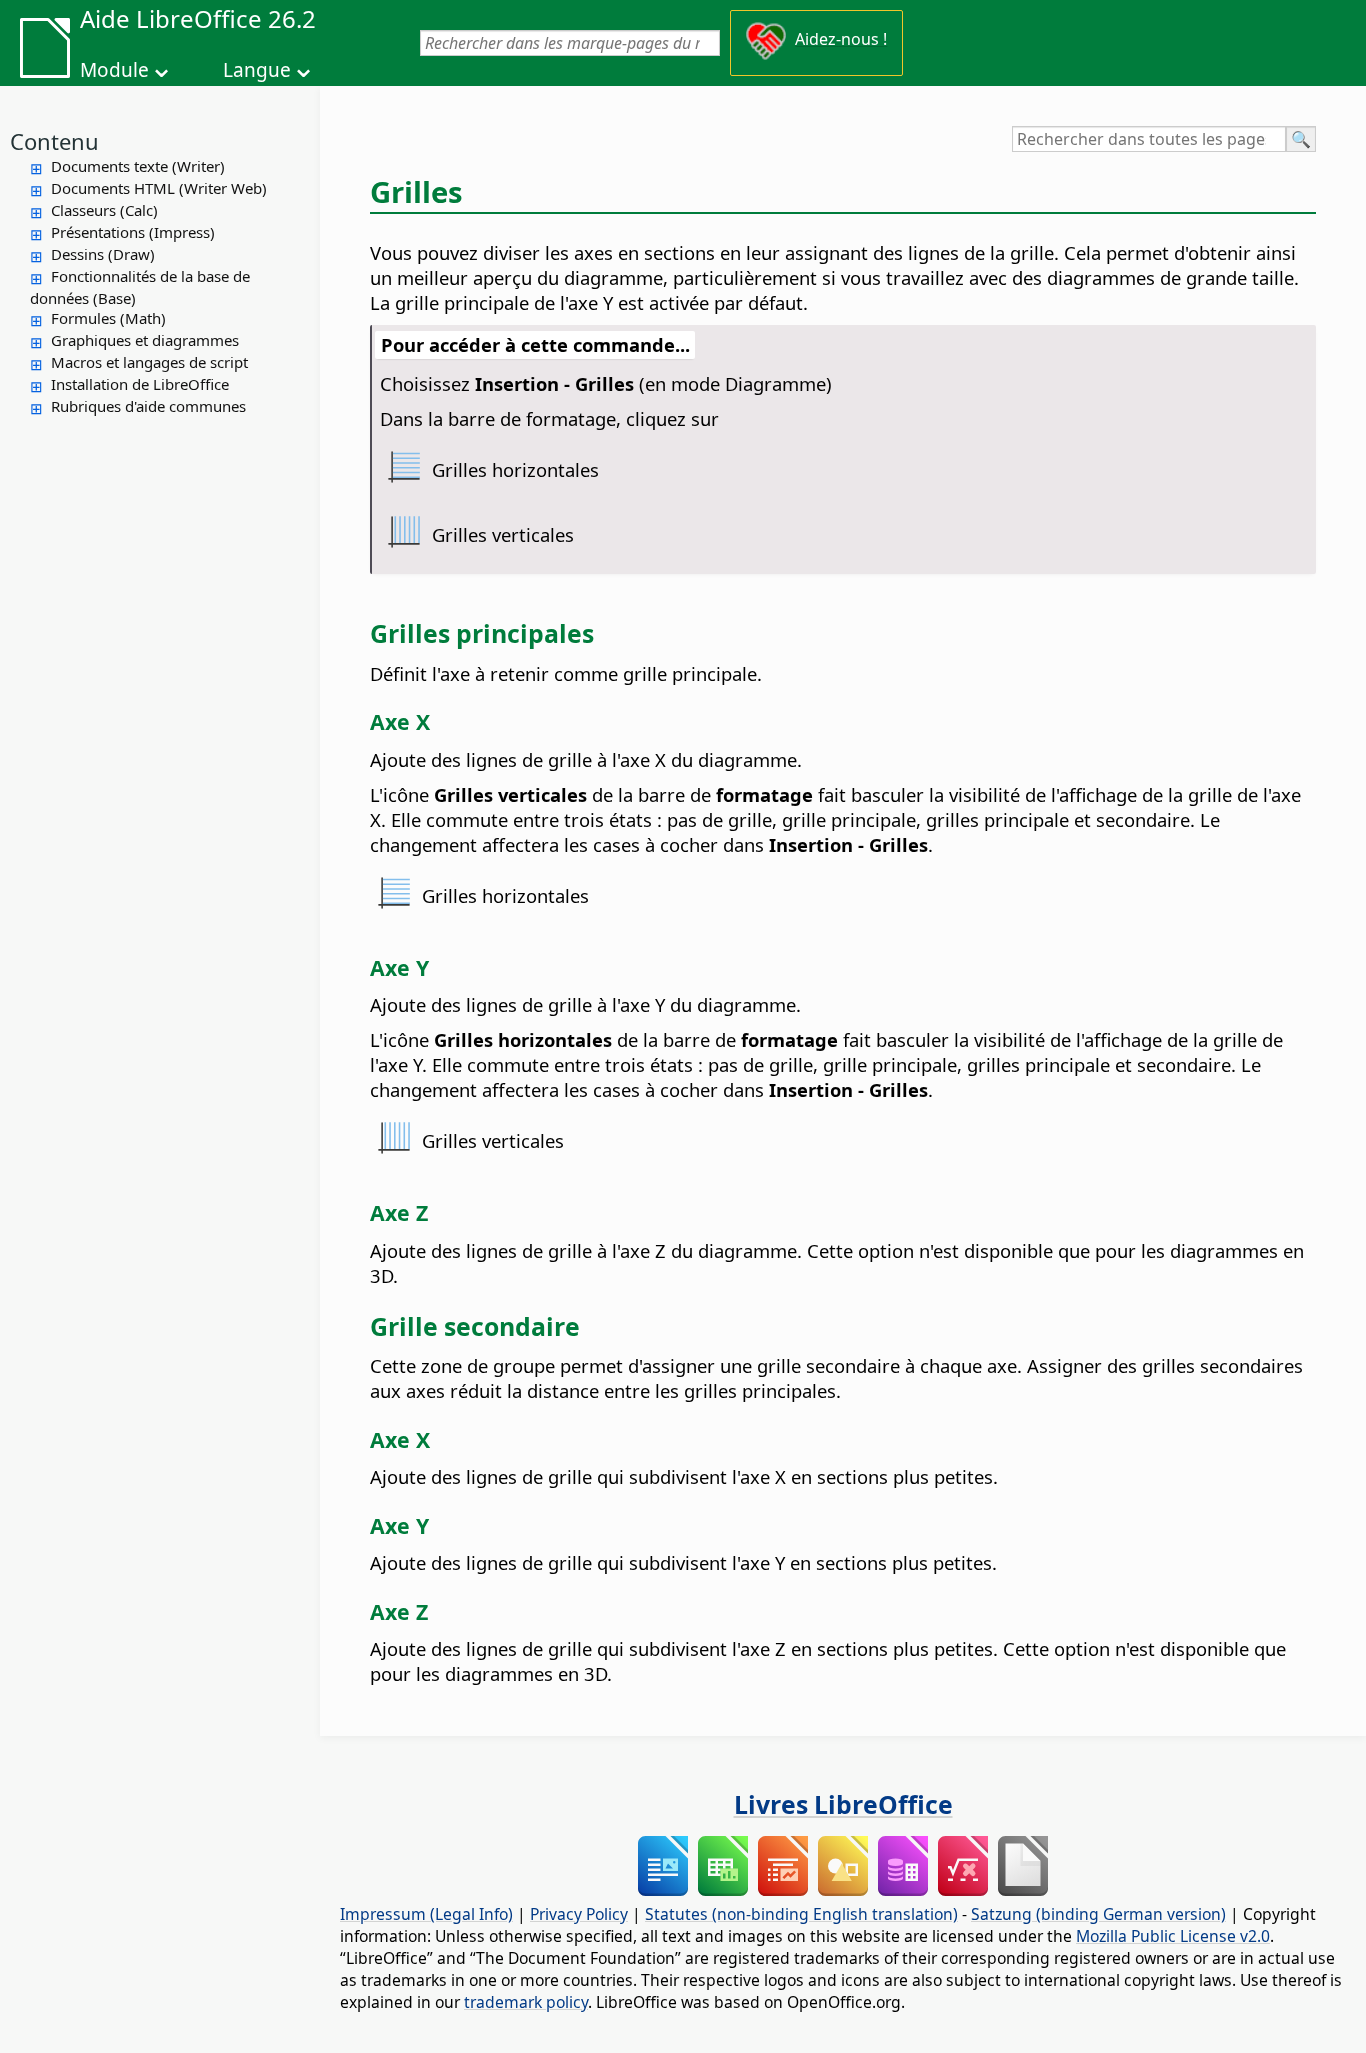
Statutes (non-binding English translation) (801, 1914)
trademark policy (526, 2002)
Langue (257, 70)
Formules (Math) (108, 318)
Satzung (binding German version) (1098, 1914)
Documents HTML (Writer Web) (159, 188)
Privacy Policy (579, 1914)
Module (114, 70)
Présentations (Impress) (133, 232)
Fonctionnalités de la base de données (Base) (140, 287)
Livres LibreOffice (843, 1804)
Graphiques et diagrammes (145, 340)
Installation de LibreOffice (140, 384)
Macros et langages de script (149, 362)
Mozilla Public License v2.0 (1173, 1936)
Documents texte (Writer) (138, 166)
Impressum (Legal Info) (426, 1914)
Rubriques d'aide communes (148, 406)
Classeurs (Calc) (104, 210)
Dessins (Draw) (103, 254)
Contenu (54, 141)
